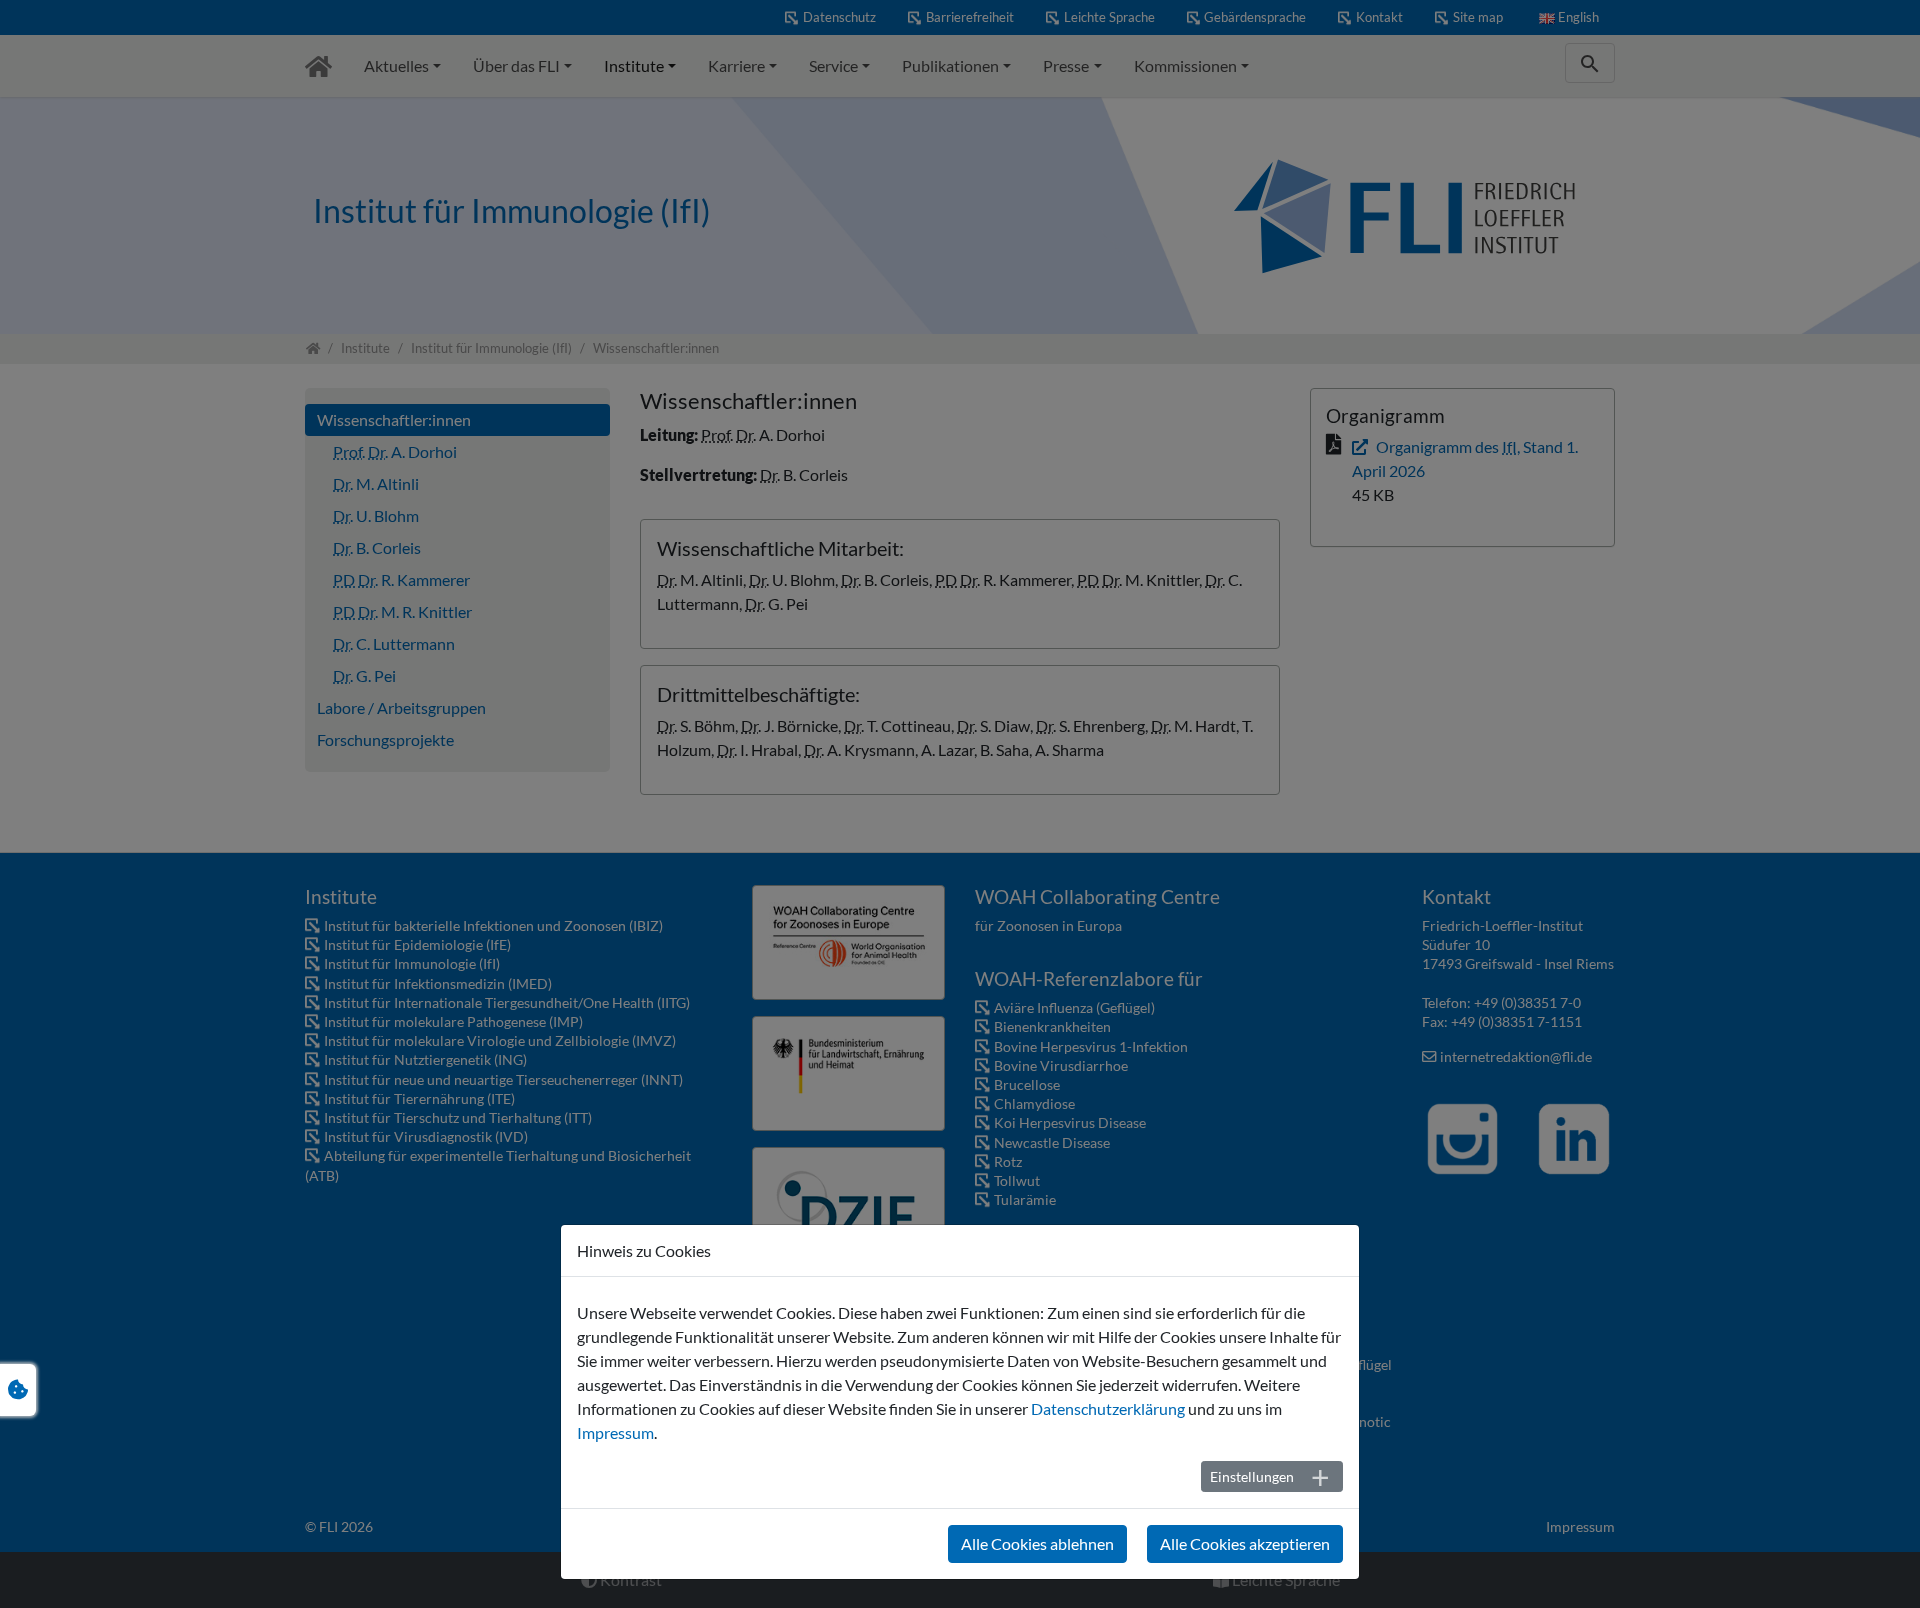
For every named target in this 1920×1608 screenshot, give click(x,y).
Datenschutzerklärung (1108, 1408)
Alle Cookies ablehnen (1037, 1543)
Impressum (615, 1432)
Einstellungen (1252, 1476)
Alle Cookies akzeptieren (1245, 1543)
